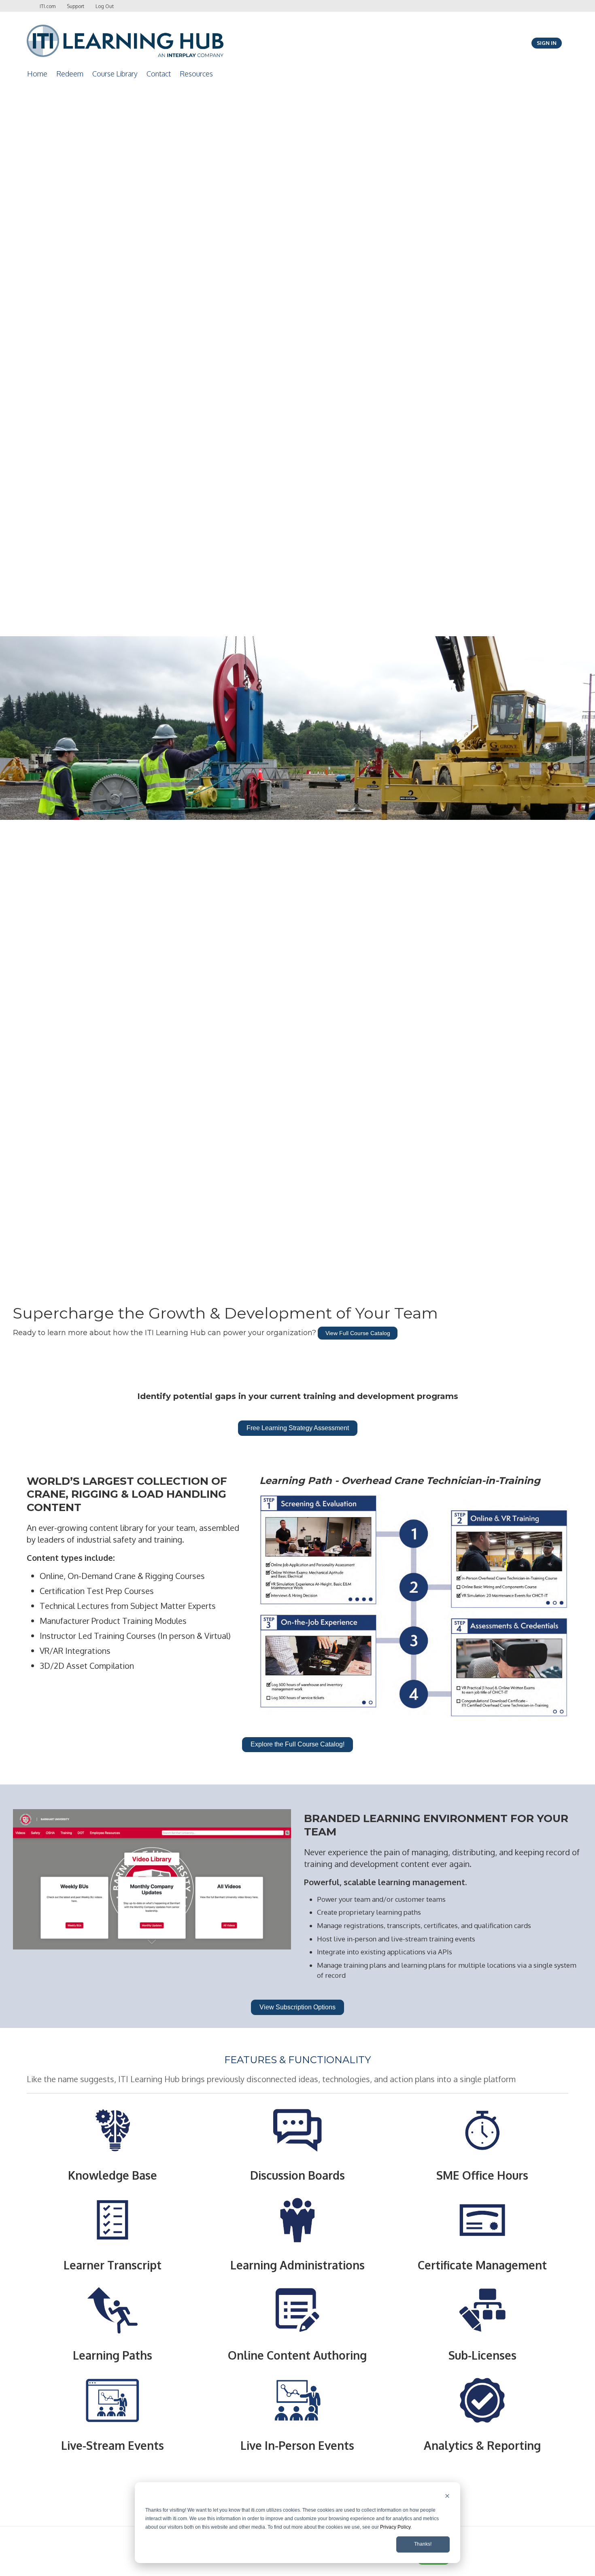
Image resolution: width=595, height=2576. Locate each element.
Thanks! (423, 2544)
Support (75, 6)
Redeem (70, 74)
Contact (159, 74)
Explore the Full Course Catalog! (297, 1744)
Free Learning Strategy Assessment (298, 1428)
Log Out (105, 6)
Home (37, 74)
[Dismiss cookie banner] (447, 2497)
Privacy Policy (395, 2527)
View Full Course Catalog (358, 1333)
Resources (196, 74)
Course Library (115, 74)
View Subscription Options (297, 2007)
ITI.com (48, 6)
